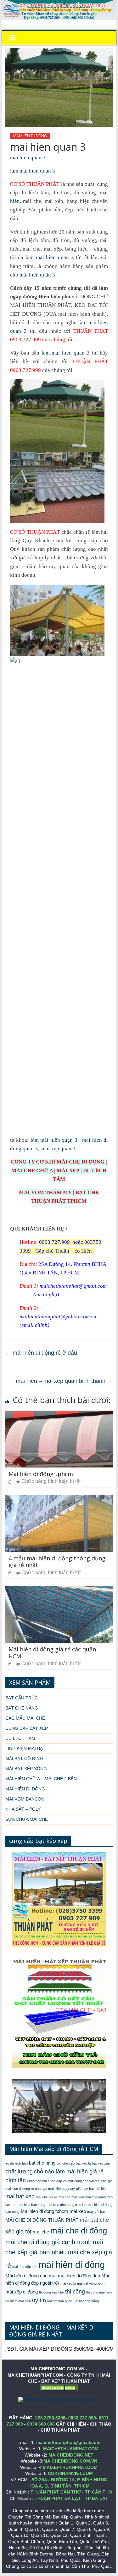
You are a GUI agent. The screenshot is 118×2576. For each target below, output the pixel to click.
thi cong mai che (51, 2292)
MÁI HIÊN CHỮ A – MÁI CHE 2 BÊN (41, 1779)
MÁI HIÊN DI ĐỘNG (30, 136)
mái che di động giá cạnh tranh (48, 2242)
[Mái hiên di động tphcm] (59, 1415)
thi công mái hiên (99, 2292)
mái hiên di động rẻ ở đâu (41, 1353)
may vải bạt (96, 2212)
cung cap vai (37, 2181)
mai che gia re (47, 2197)
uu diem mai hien (18, 2301)
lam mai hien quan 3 (33, 171)
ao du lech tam (17, 2163)
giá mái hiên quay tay (59, 2189)
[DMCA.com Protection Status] (59, 2387)
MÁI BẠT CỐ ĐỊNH (24, 1759)
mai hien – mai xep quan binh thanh (64, 1381)
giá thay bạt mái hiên (92, 2189)
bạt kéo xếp (101, 2163)
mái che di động (79, 2231)
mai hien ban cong (31, 2205)
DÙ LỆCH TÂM (20, 1738)
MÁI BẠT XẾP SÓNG (26, 1769)
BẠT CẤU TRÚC (22, 1698)
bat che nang (42, 2163)
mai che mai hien (71, 2197)
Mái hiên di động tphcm (41, 1474)
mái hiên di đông (72, 2265)
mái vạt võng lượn (91, 2283)
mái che (41, 2232)
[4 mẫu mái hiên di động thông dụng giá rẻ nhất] (59, 1499)
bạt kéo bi (83, 2163)
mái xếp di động (22, 2292)
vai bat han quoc (60, 2301)
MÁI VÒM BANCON (25, 1799)
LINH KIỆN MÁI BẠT (25, 1748)
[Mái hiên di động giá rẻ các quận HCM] (59, 1590)
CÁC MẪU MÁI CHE (25, 1718)
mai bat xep (20, 2196)
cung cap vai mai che (90, 2181)
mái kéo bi (68, 2283)
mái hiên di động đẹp (79, 2276)
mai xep (78, 2211)
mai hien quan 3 (28, 158)
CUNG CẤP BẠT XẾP (27, 1728)
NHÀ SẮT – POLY (23, 1809)
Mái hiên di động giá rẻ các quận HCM (52, 1653)
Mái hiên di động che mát (31, 2276)
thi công (75, 2292)
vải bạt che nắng (86, 2301)
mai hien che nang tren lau (67, 2205)
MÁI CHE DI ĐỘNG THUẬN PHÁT (42, 2220)
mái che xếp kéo (25, 2267)
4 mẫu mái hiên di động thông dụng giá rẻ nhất (57, 1562)
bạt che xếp (66, 2163)
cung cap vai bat (60, 2181)
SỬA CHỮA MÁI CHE (27, 1819)
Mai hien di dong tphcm (45, 2211)
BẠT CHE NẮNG (22, 1708)
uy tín (39, 2300)
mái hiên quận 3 (37, 275)
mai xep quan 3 (59, 1148)
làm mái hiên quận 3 (53, 1140)
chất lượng (19, 2172)
